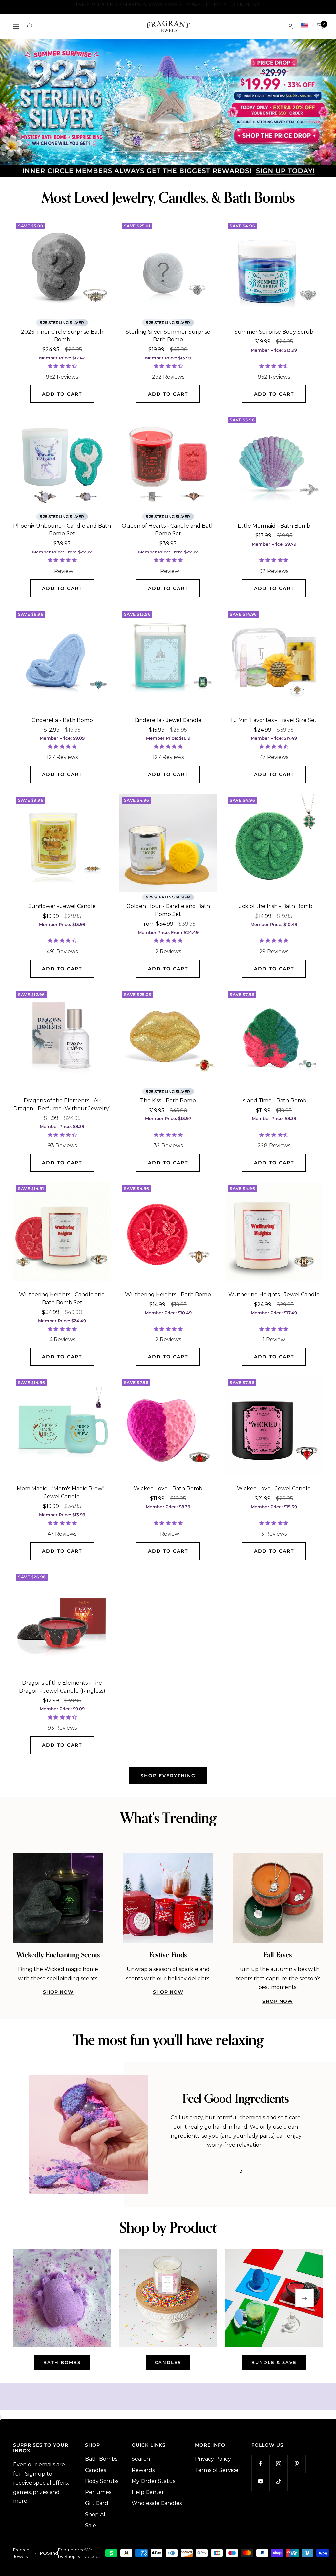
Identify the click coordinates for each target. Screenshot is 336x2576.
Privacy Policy (213, 2458)
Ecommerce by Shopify (72, 2552)
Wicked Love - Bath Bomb (168, 1487)
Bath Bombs (101, 2458)
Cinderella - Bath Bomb (62, 719)
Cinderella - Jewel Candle (168, 719)
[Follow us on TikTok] (278, 2480)
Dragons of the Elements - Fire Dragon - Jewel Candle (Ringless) (62, 1686)
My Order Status (153, 2480)
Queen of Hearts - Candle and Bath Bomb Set (168, 528)
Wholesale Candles (157, 2502)
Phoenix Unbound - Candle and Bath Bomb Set (62, 528)
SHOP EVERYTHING (168, 1774)
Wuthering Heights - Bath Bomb (168, 1293)
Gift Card (97, 2502)
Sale (91, 2524)
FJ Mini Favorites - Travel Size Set (274, 719)
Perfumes (98, 2491)
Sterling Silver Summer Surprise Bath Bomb (168, 334)
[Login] (290, 26)
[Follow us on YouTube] (260, 2480)
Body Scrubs (102, 2480)
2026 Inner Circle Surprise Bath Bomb (62, 334)
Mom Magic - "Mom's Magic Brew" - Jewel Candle (62, 1491)
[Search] (30, 26)
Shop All (96, 2513)
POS (45, 2552)
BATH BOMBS (62, 2361)
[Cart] (320, 26)
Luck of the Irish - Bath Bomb (274, 905)
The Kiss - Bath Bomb (168, 1099)
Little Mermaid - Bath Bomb (274, 524)
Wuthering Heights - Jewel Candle (274, 1293)
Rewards (143, 2469)
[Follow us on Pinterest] (296, 2462)
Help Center (148, 2491)
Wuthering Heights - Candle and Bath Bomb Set (62, 1297)
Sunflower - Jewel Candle (62, 905)
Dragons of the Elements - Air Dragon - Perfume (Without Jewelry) (62, 1103)
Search (141, 2458)
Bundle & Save (274, 2361)
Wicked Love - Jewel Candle (274, 1487)
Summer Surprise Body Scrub (274, 330)
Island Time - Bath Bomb (274, 1099)
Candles (95, 2469)
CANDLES (168, 2361)
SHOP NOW (58, 1991)
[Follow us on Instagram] (278, 2462)
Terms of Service (217, 2469)
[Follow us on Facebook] (260, 2462)
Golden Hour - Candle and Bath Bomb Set (168, 909)
